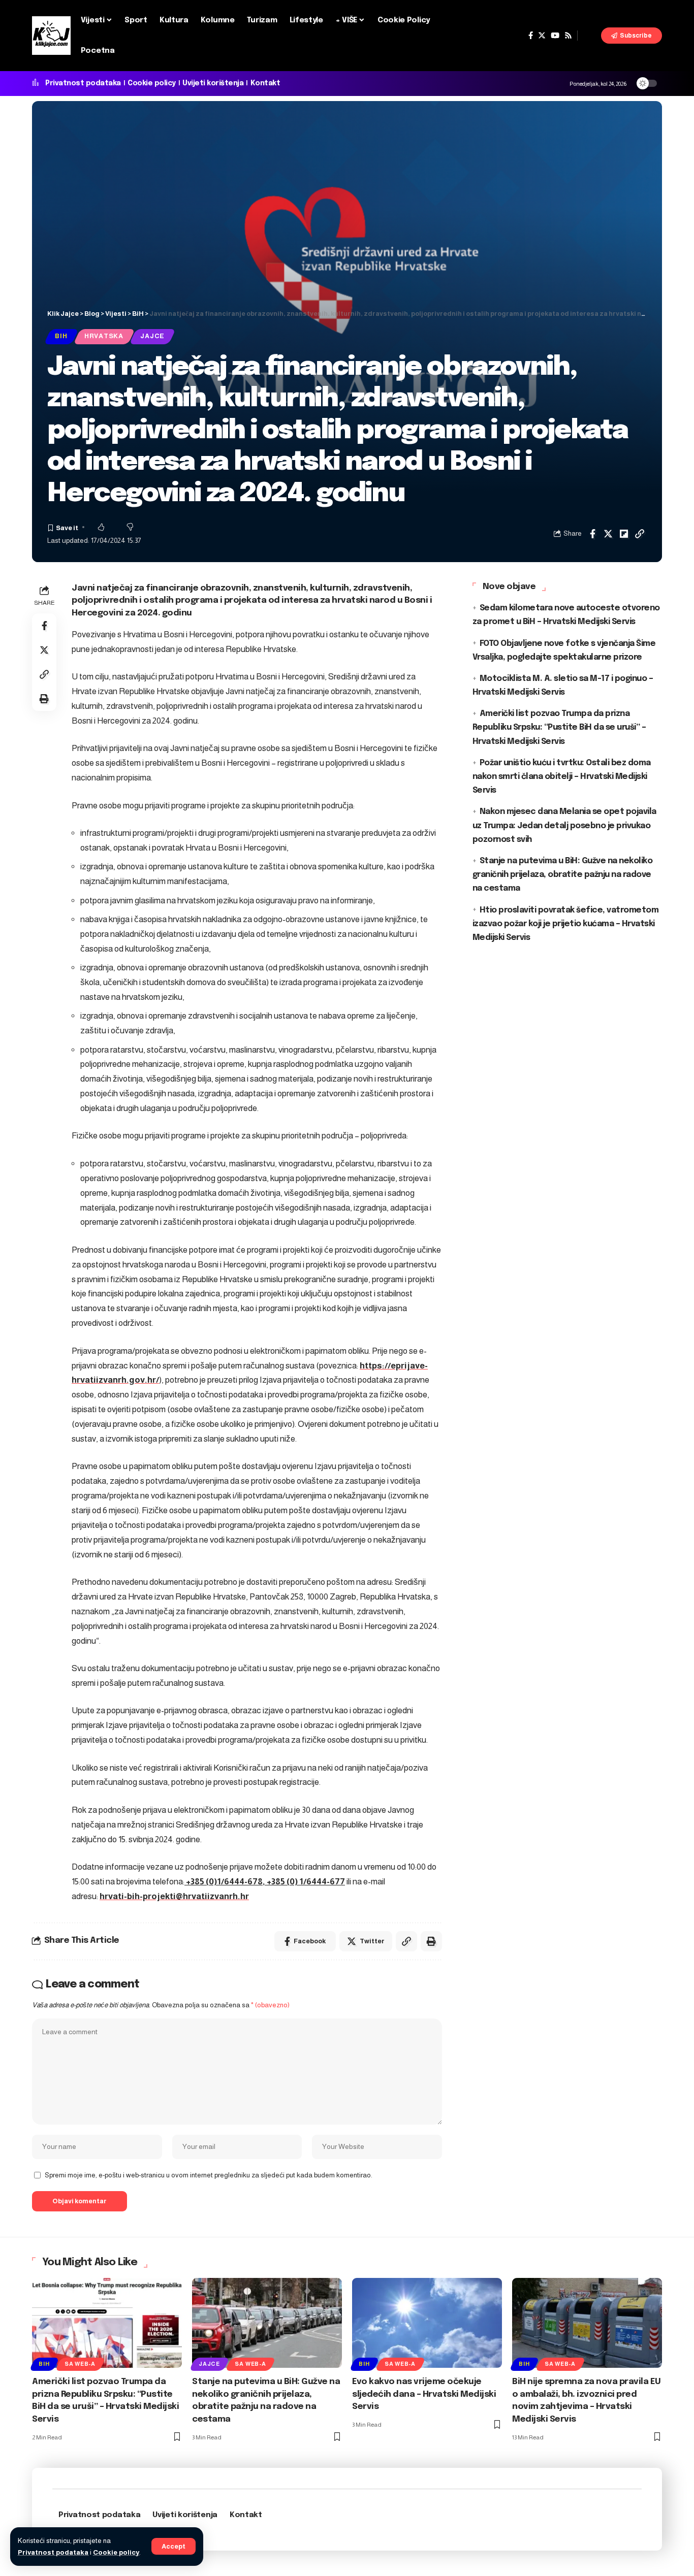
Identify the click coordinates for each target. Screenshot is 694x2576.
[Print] (44, 699)
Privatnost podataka (53, 2552)
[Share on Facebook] (592, 534)
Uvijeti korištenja (213, 83)
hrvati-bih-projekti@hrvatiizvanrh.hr (174, 1896)
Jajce (152, 336)
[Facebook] (531, 36)
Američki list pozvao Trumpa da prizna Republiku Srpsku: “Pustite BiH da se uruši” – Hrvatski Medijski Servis (559, 727)
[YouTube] (555, 36)
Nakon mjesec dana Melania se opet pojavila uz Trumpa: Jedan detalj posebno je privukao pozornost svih (564, 825)
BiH (61, 336)
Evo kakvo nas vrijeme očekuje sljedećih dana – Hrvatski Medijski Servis (424, 2394)
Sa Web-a (80, 2364)
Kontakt (265, 83)
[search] (589, 36)
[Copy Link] (640, 534)
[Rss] (568, 36)
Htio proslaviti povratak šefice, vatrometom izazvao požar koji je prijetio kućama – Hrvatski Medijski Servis (566, 923)
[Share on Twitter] (608, 534)
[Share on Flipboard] (624, 534)
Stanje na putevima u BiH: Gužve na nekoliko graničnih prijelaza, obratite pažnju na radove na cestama (563, 875)
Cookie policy (116, 2552)
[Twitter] (542, 36)
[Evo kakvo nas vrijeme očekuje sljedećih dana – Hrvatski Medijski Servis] (427, 2323)
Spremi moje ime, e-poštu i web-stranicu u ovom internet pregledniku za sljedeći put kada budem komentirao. (209, 2175)
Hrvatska (104, 336)
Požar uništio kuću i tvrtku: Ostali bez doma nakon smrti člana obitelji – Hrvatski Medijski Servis (562, 777)
